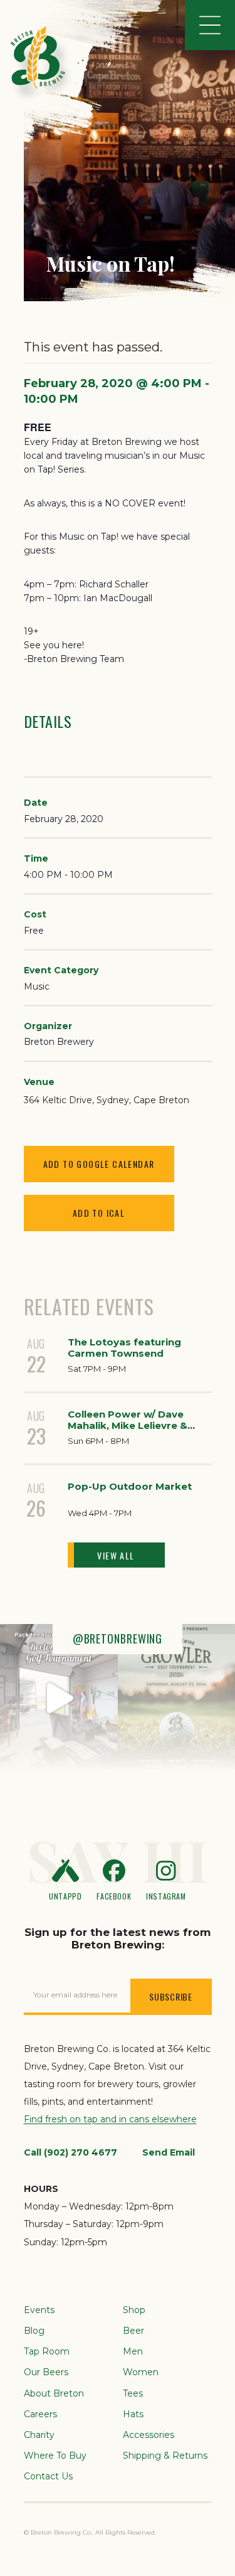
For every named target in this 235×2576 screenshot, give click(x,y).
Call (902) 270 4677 (70, 2152)
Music (37, 986)
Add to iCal (99, 1213)
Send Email (169, 2152)
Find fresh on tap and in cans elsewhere (110, 2119)
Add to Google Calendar (99, 1164)
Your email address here (75, 1995)
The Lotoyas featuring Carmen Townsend (124, 1348)
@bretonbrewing (118, 1638)
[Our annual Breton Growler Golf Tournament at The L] (59, 1697)
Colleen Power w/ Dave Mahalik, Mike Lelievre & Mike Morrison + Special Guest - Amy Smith (128, 1431)
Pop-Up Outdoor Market (130, 1486)
